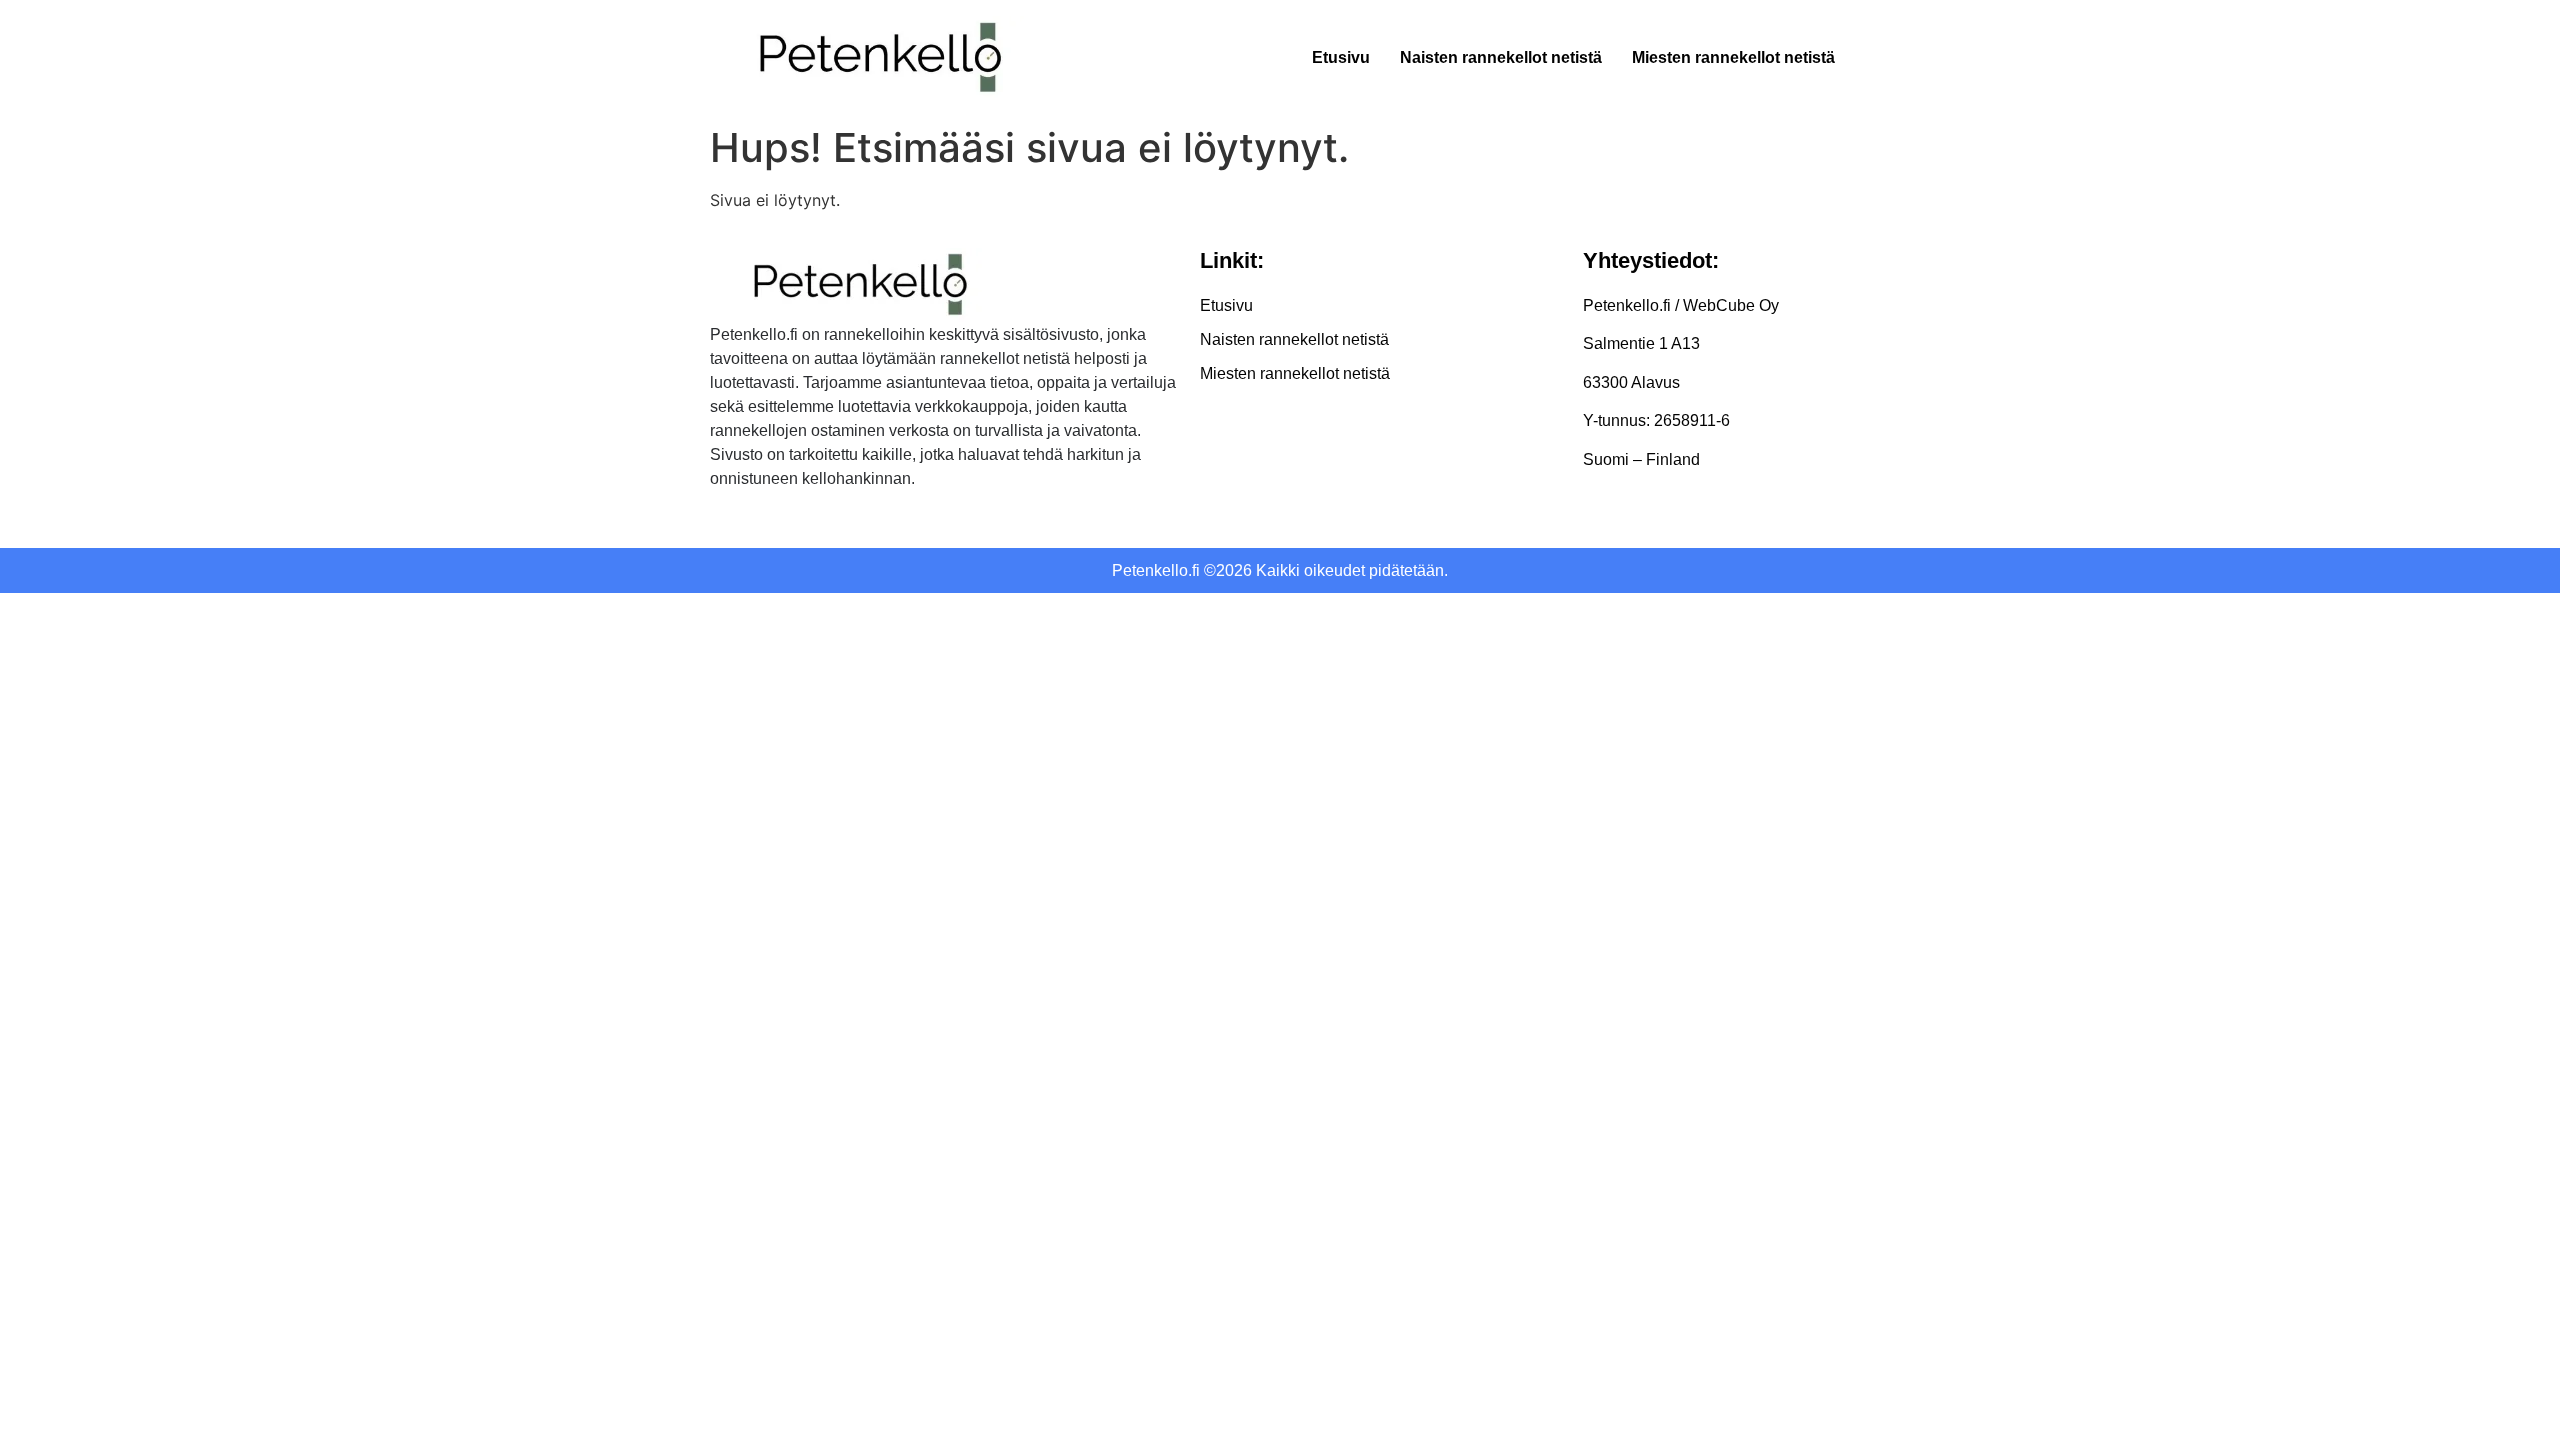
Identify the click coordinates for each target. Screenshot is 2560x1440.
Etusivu (1341, 57)
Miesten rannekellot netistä (1733, 57)
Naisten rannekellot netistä (1501, 57)
